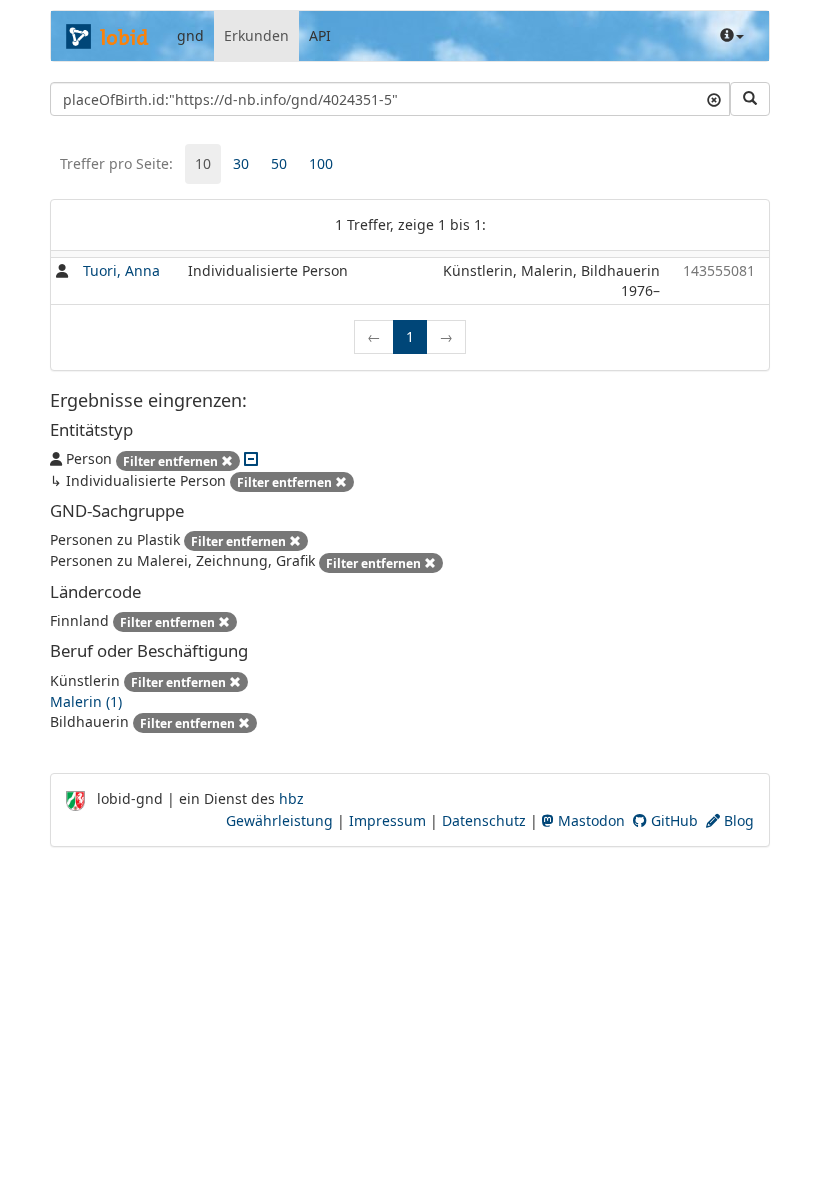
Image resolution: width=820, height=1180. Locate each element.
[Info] (732, 36)
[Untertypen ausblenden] (251, 458)
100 (321, 163)
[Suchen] (750, 99)
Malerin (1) (86, 701)
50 (279, 163)
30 (241, 163)
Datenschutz (484, 820)
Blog (737, 820)
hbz (291, 798)
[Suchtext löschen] (714, 99)
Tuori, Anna (121, 270)
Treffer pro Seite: (116, 163)
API (320, 35)
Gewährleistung (279, 820)
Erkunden (256, 35)
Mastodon (589, 820)
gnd (190, 35)
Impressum (387, 820)
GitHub (672, 820)
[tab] (203, 164)
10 (203, 163)
